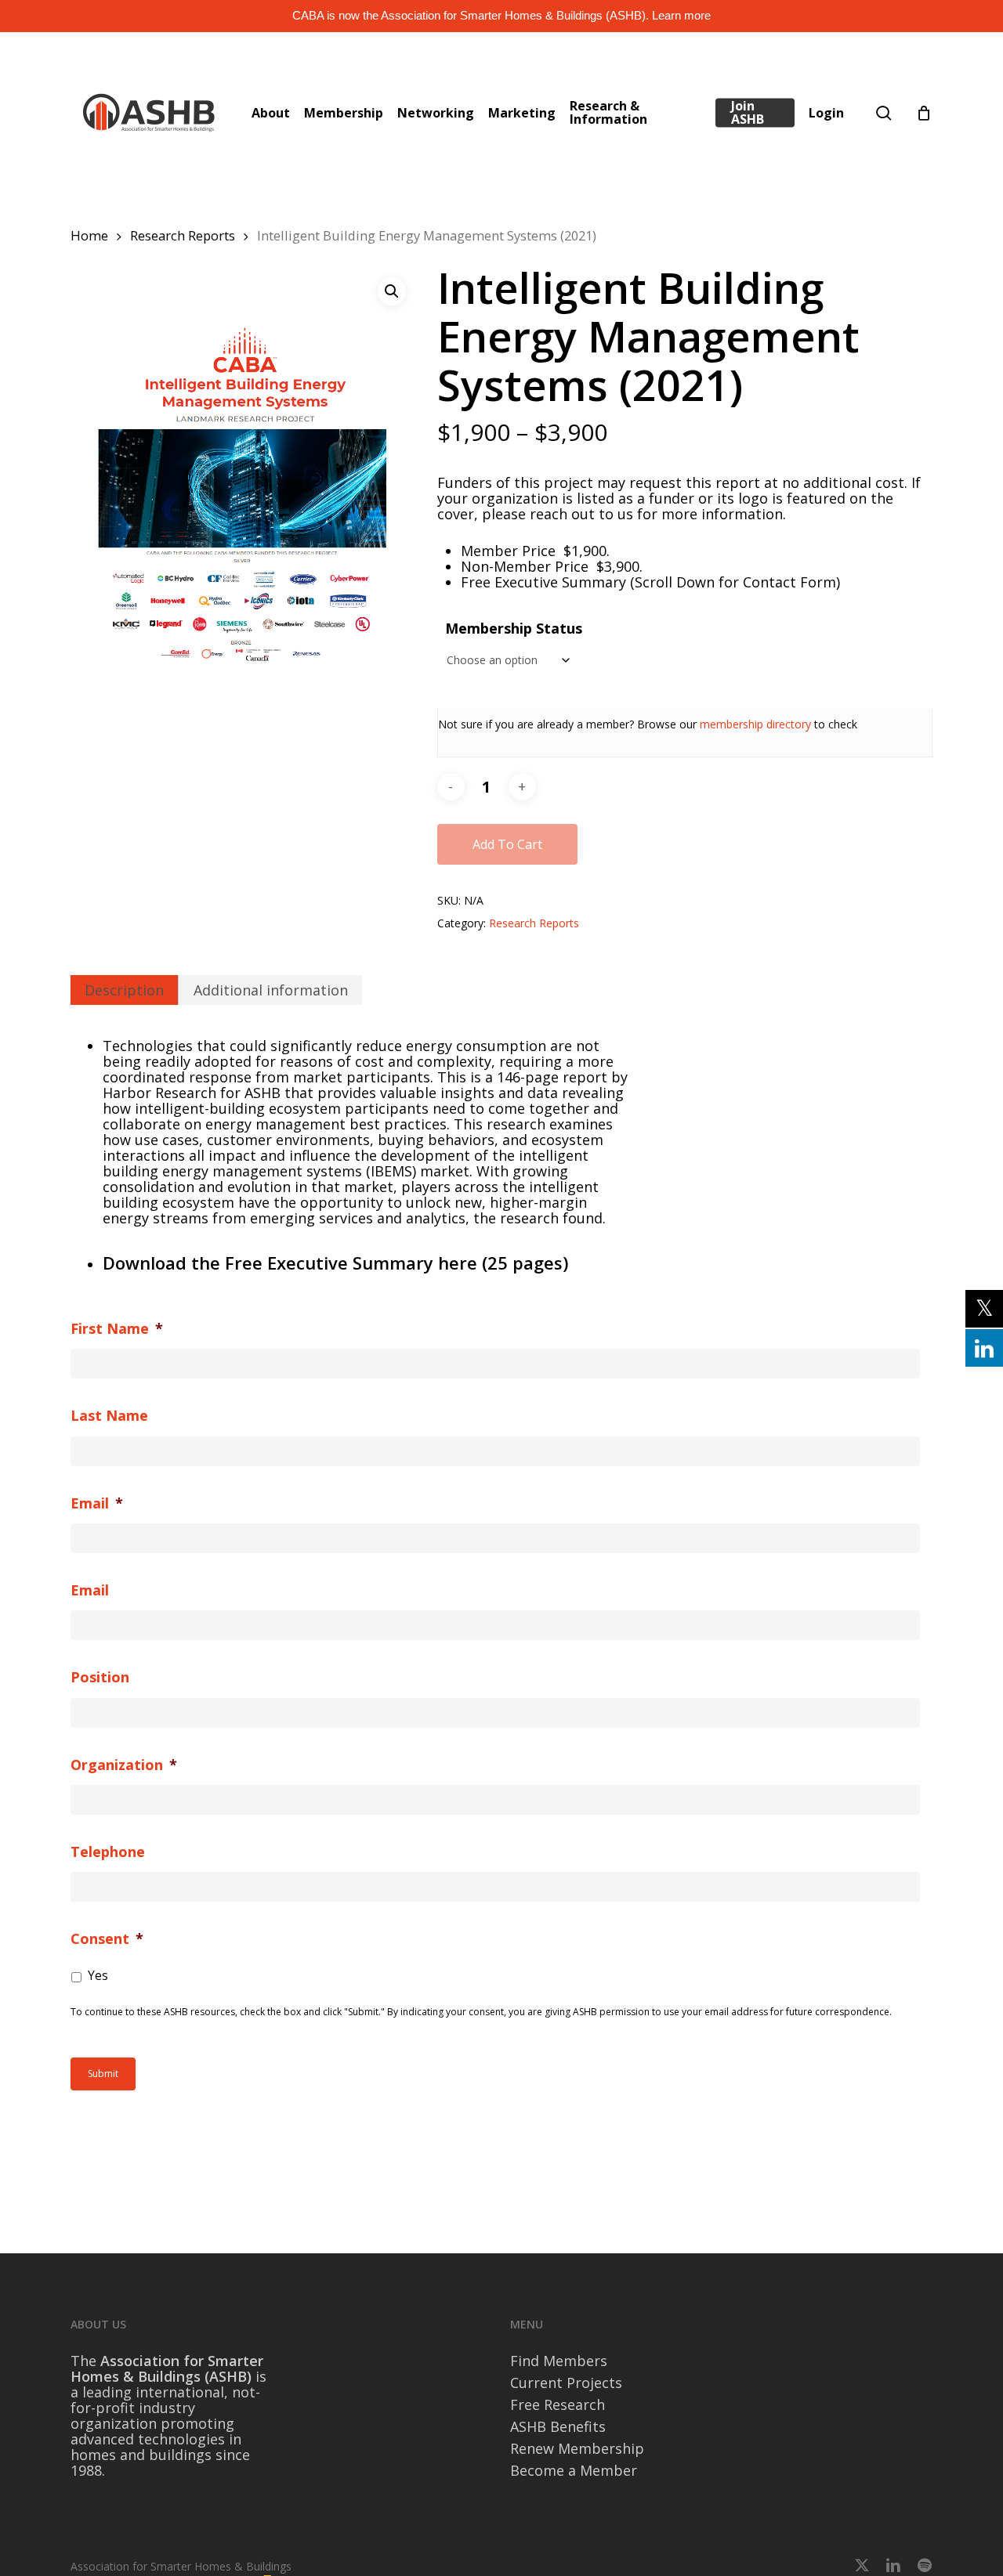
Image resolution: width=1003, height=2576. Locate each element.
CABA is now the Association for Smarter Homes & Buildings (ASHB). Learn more (501, 15)
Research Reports (183, 235)
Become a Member (574, 2470)
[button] (392, 291)
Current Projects (566, 2383)
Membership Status (514, 628)
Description (124, 990)
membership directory (755, 724)
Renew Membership (577, 2448)
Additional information (271, 990)
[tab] (125, 990)
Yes (98, 1975)
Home (89, 235)
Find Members (559, 2361)
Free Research (558, 2404)
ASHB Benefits (558, 2426)
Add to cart (507, 844)
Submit (103, 2074)
